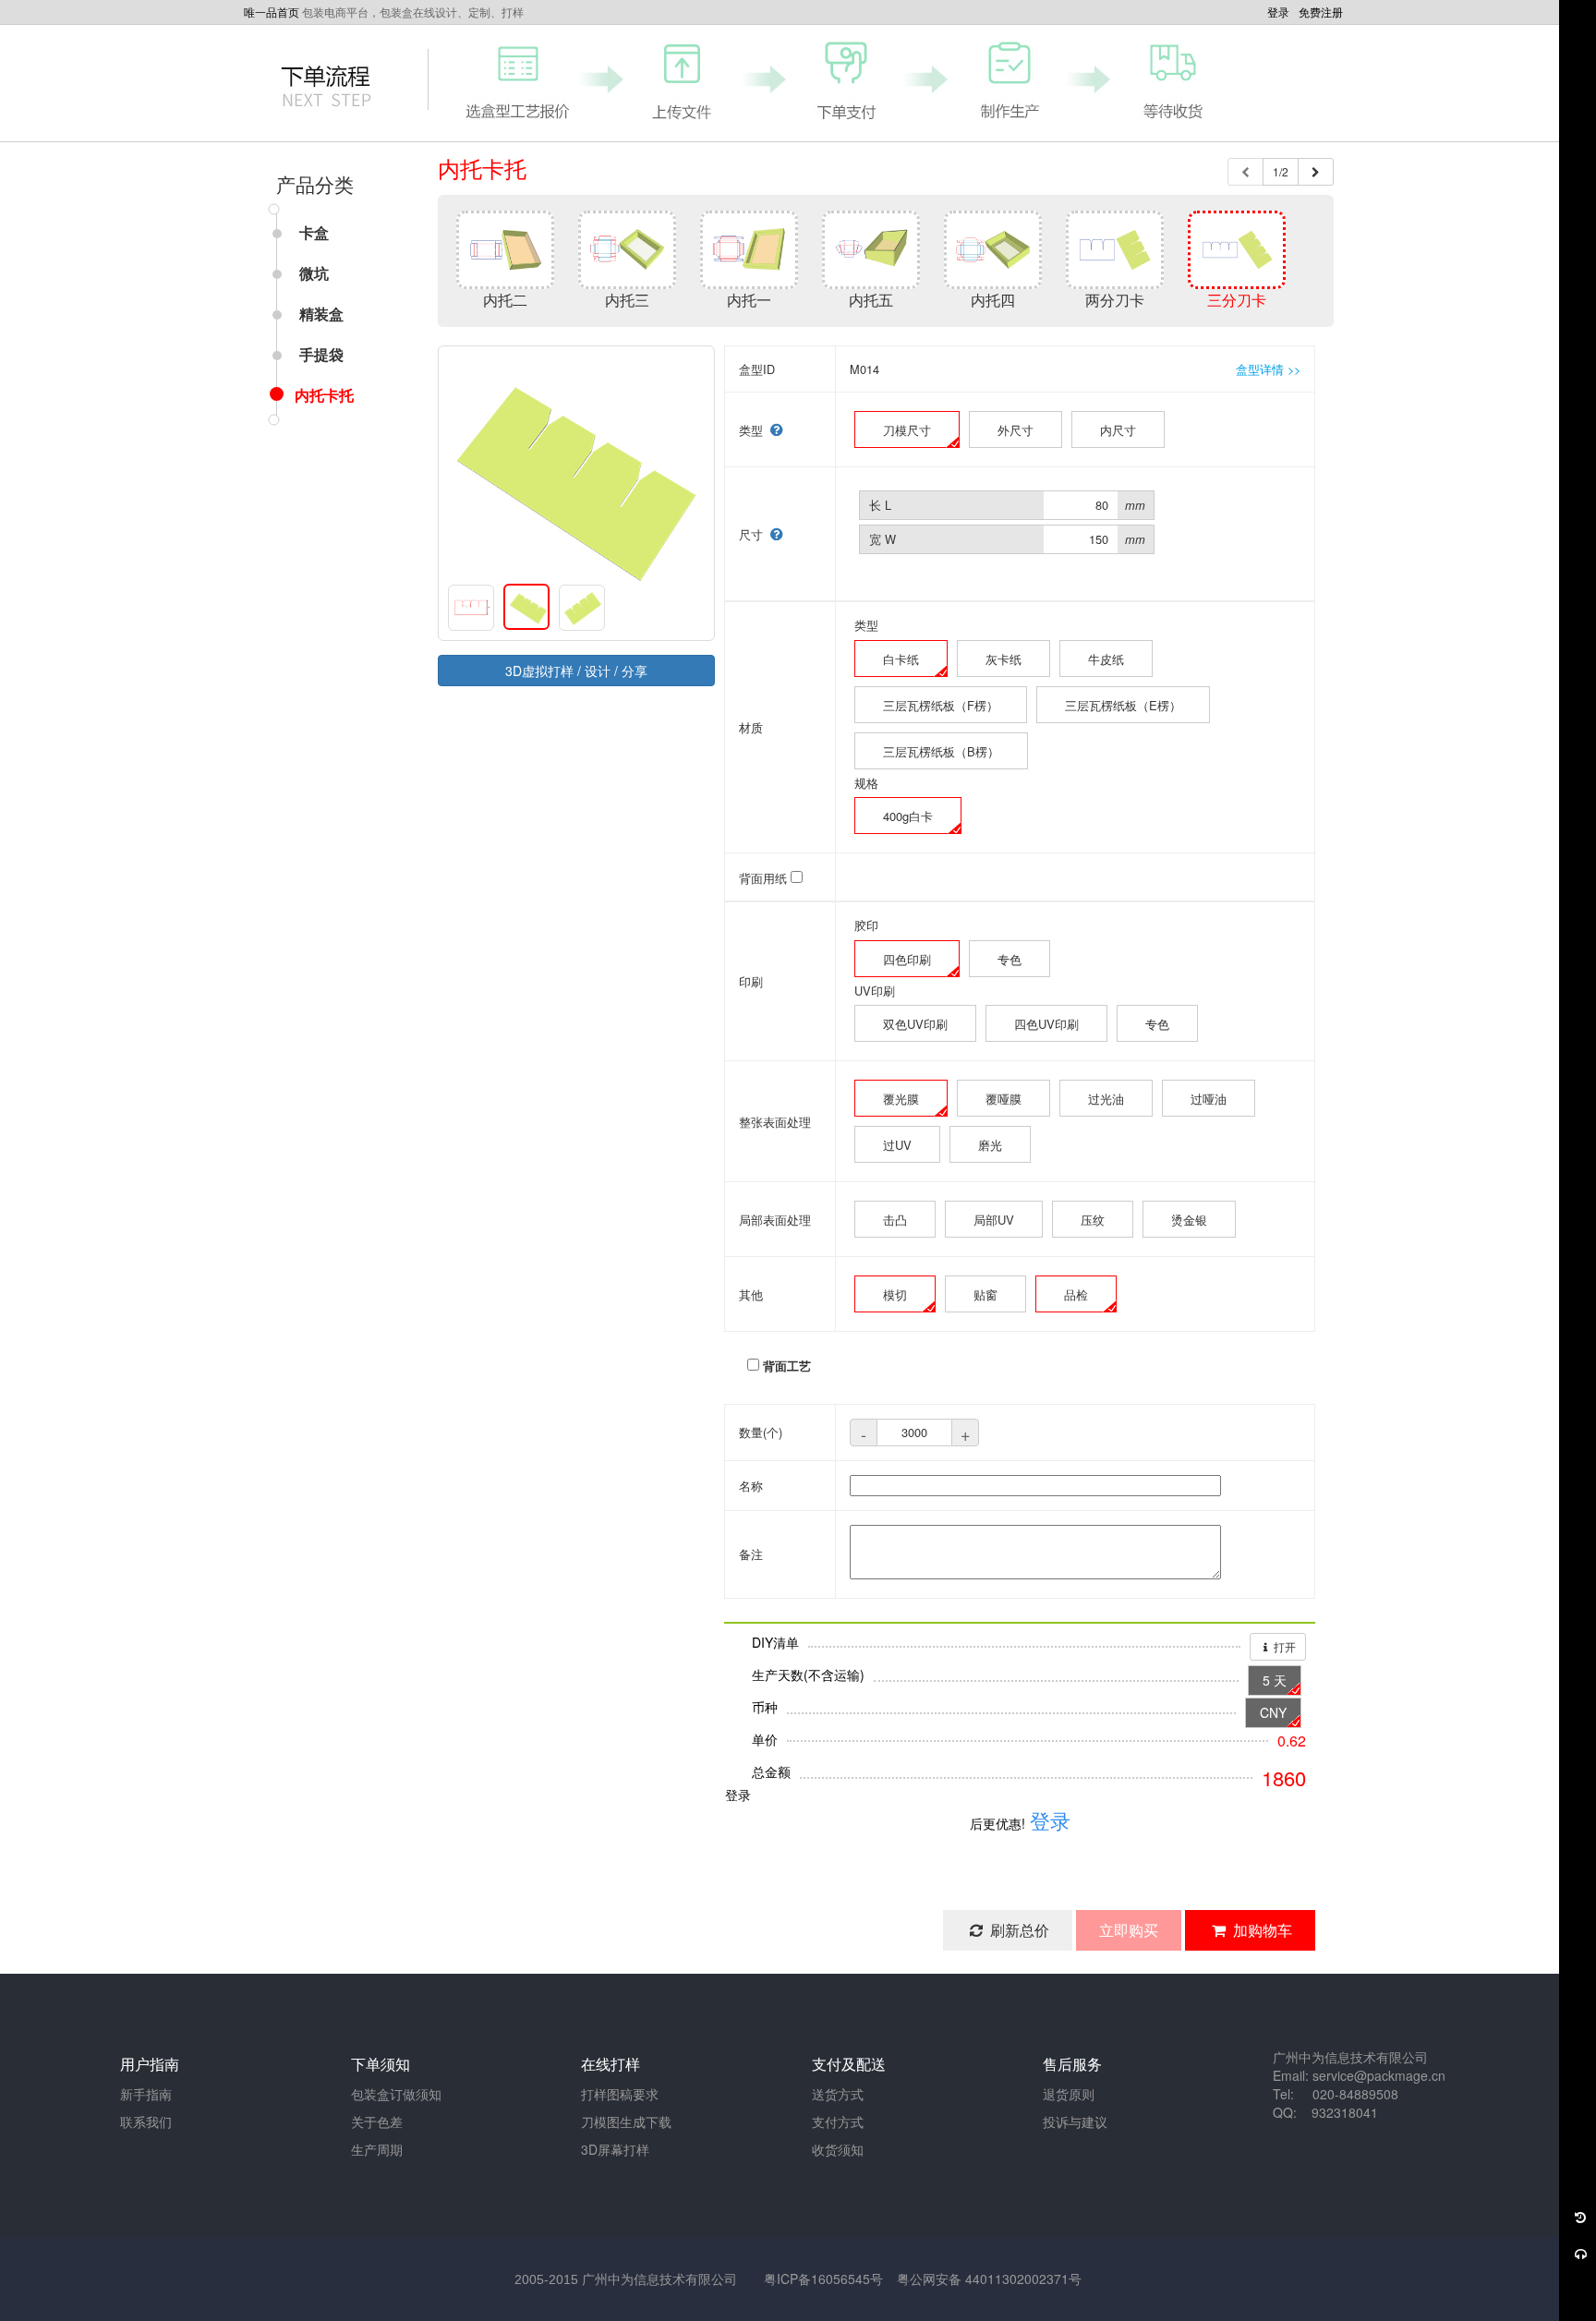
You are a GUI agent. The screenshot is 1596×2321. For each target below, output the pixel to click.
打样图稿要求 (620, 2094)
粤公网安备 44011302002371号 (989, 2279)
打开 (1283, 1646)
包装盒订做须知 (396, 2094)
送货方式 (838, 2094)
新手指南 (146, 2094)
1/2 (1281, 171)
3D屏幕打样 (615, 2149)
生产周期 (377, 2149)
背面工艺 (787, 1366)
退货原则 (1069, 2094)
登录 (1278, 12)
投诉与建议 (1075, 2122)
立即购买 (1129, 1930)
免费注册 (1321, 12)
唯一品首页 (272, 12)
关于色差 (377, 2122)
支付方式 (838, 2122)
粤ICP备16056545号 (823, 2279)
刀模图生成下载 (626, 2122)
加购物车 (1261, 1930)
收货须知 (838, 2149)
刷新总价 (1018, 1930)
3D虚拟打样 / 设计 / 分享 (576, 671)
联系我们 (146, 2122)
